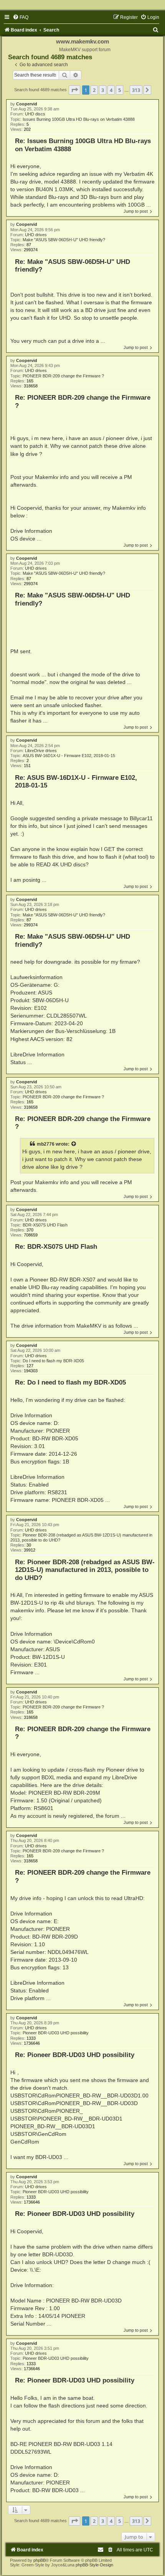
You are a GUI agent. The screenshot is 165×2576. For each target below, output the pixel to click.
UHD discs (35, 114)
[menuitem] (21, 17)
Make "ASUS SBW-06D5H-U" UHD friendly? (64, 240)
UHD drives (36, 235)
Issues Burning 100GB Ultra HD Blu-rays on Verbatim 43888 (79, 119)
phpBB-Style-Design (94, 2565)
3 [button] (103, 90)
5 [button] (120, 90)
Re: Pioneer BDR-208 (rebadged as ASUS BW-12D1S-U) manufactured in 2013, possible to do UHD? (85, 1570)
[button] (74, 90)
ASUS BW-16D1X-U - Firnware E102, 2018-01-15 (69, 756)
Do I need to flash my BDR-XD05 (53, 1361)
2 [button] (94, 90)
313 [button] (136, 90)
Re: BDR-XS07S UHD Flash (56, 1246)
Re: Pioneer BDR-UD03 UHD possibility (75, 2055)
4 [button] (111, 90)
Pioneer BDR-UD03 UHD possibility (56, 2033)
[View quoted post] (74, 1144)
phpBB (40, 2560)
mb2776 (46, 1144)
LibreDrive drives (41, 751)
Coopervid (27, 104)
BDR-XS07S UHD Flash (45, 1225)
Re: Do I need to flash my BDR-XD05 (70, 1382)
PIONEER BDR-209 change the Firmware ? (63, 376)
